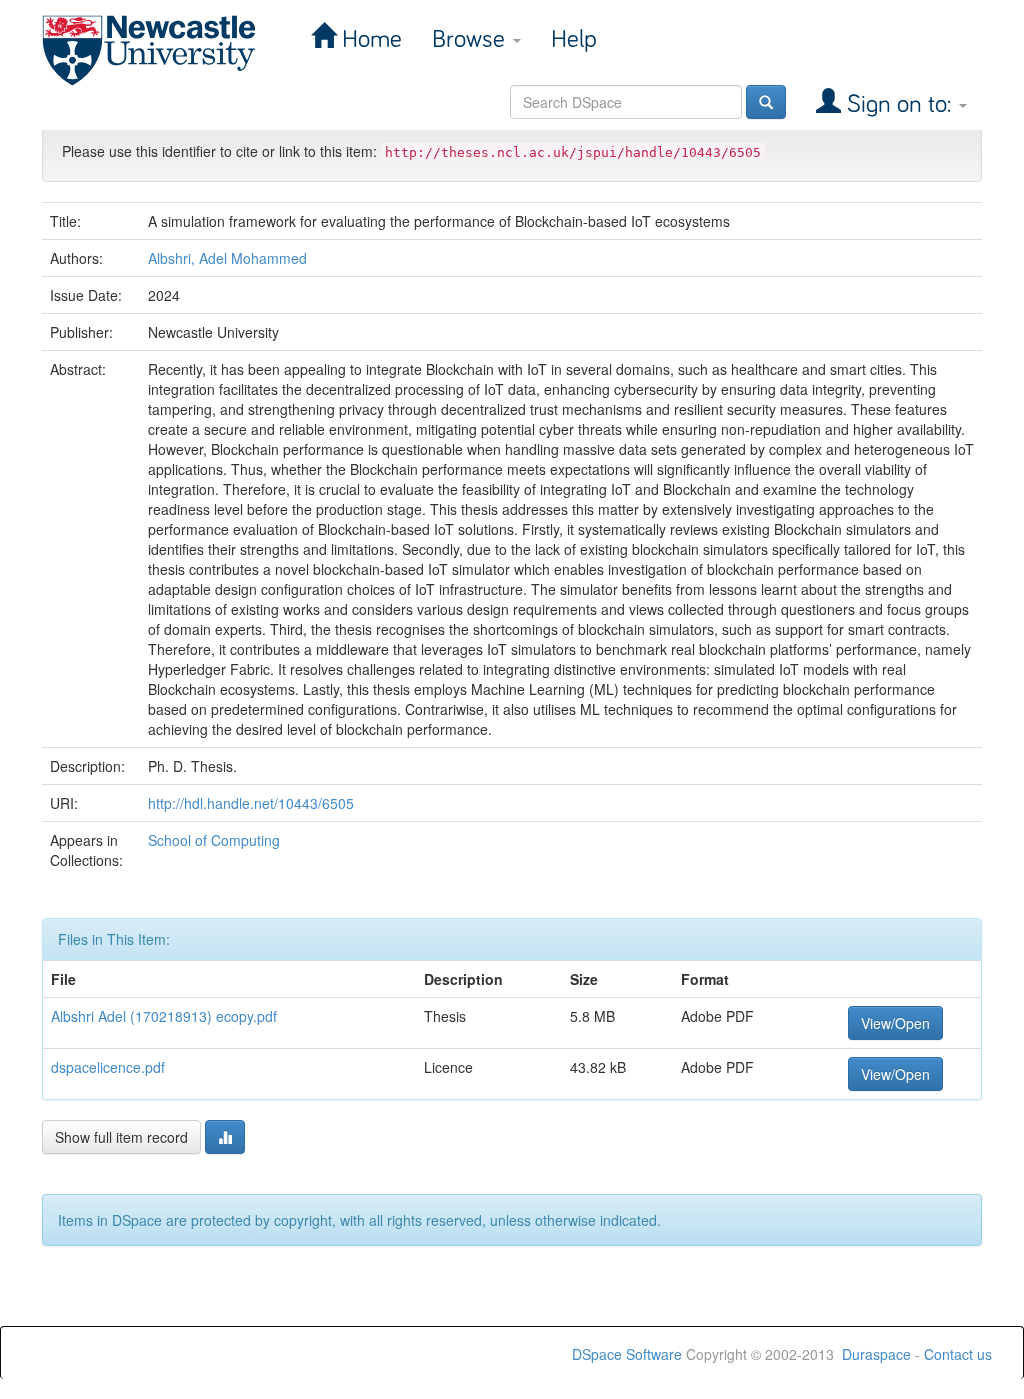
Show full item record (121, 1137)
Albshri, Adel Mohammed (227, 258)
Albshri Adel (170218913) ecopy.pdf (164, 1016)
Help (574, 39)
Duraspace (876, 1354)
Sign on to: (899, 104)
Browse (471, 39)
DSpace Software (627, 1354)
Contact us (958, 1354)
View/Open (895, 1023)
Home (369, 39)
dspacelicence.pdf (108, 1067)
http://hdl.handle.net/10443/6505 (251, 803)
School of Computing (214, 840)
